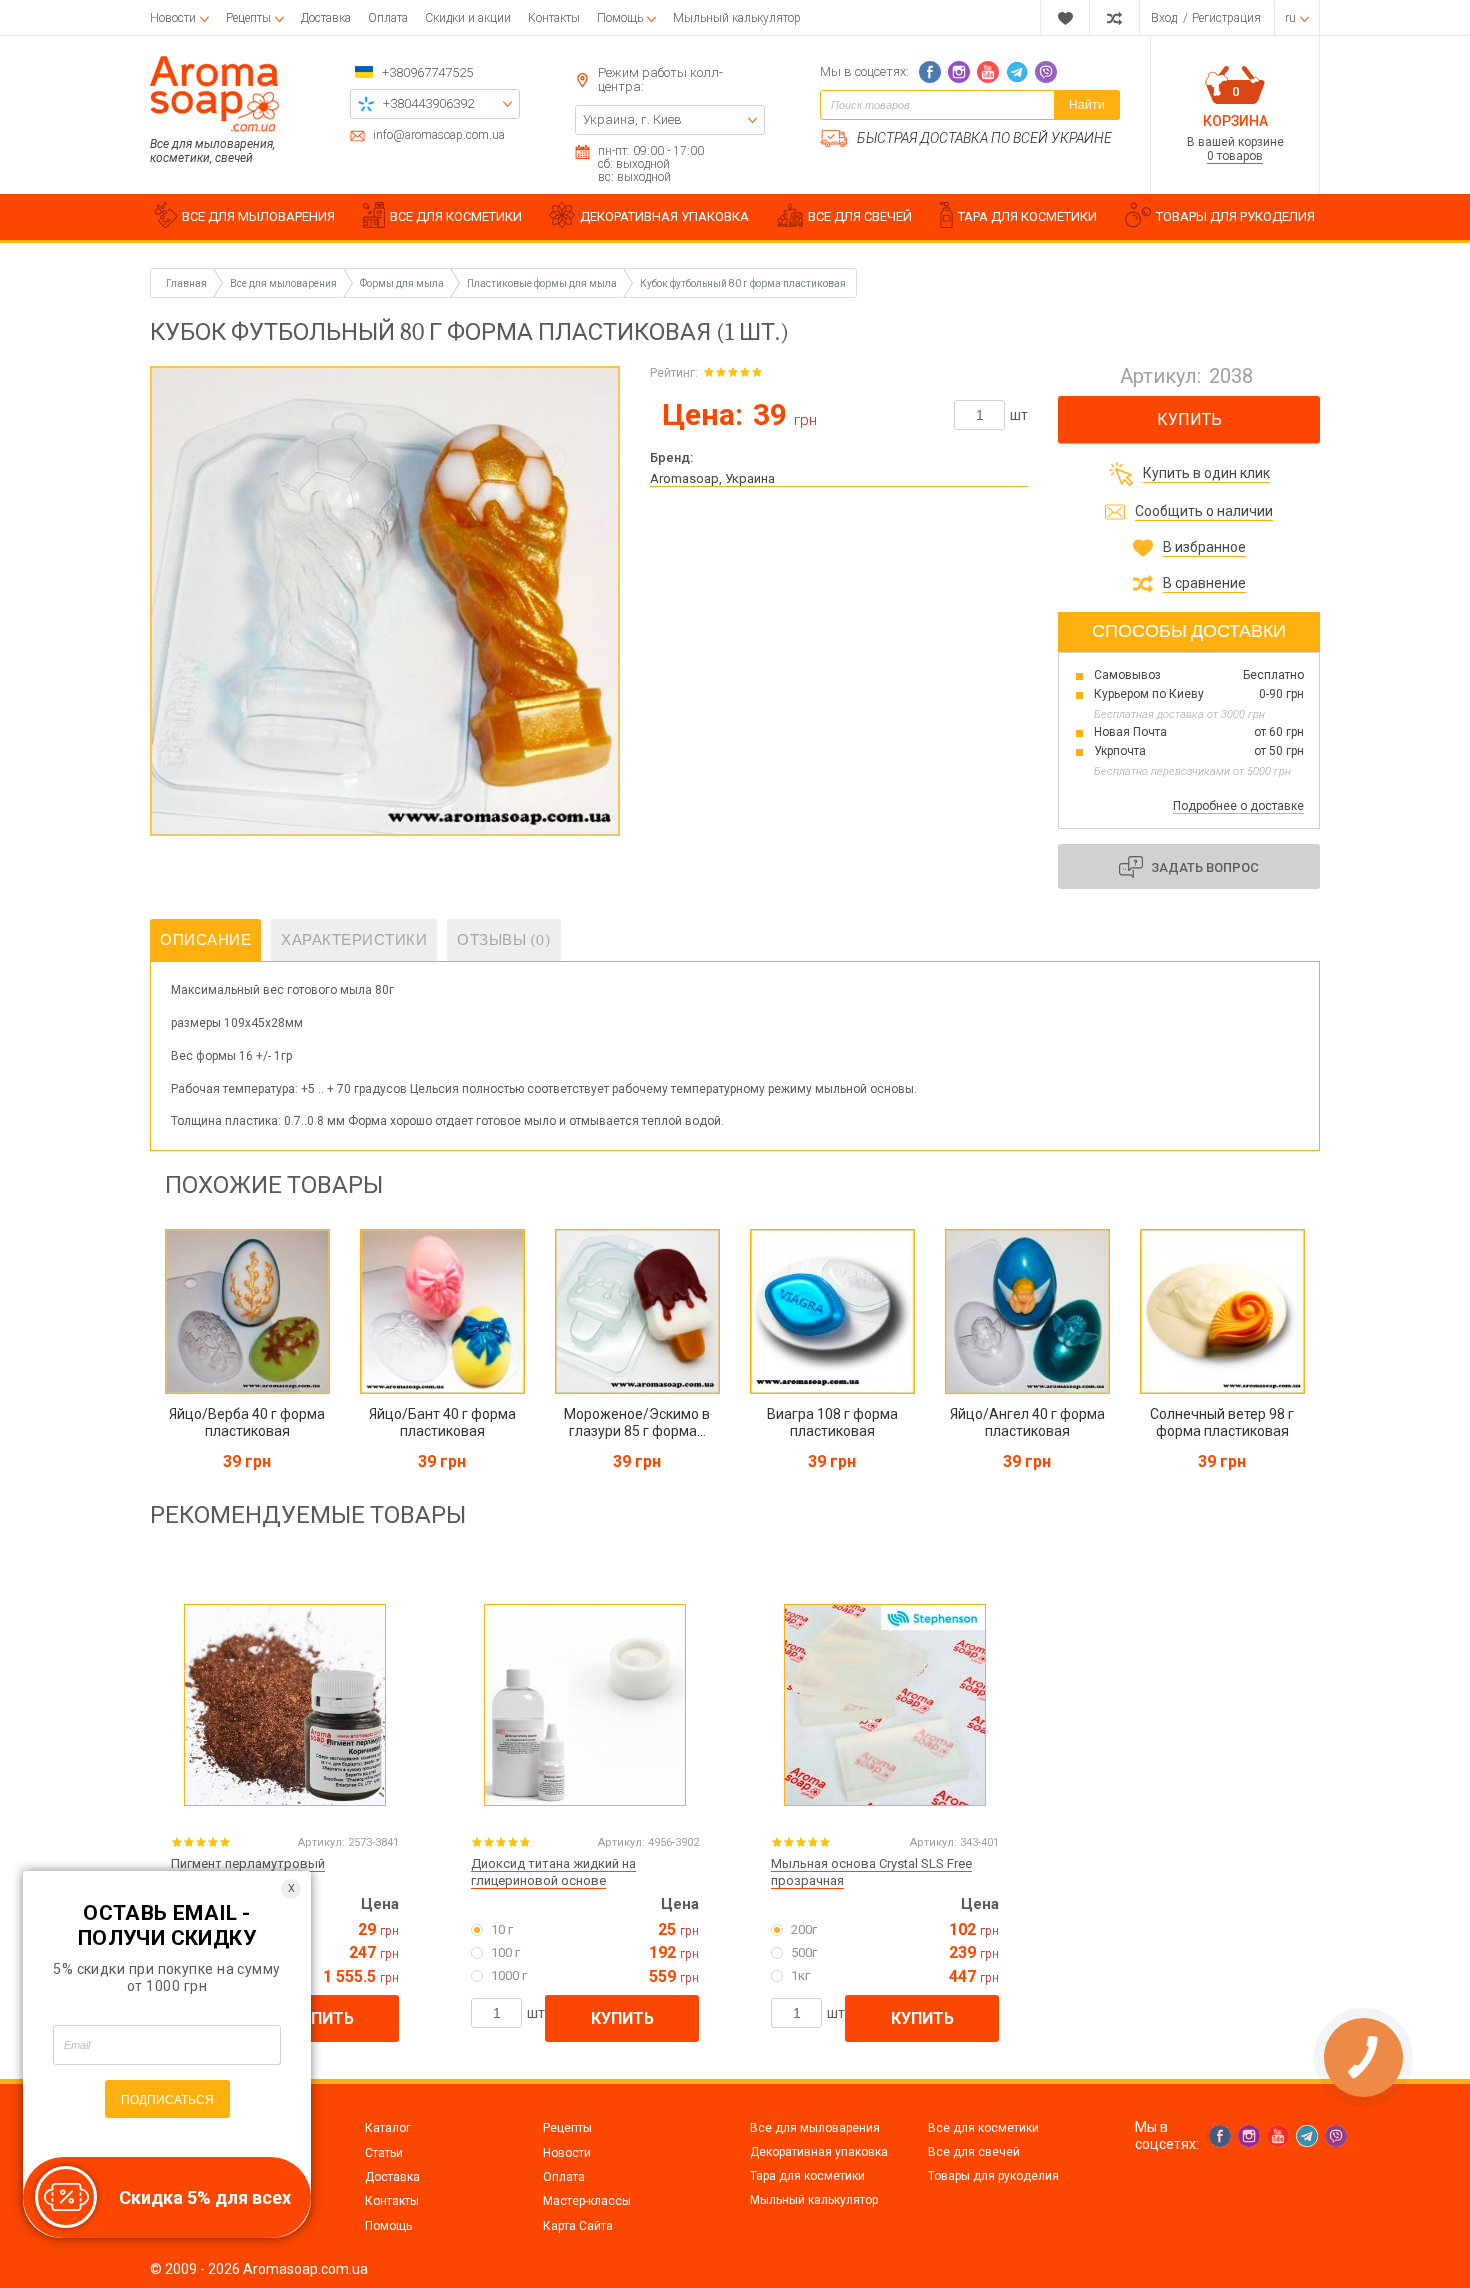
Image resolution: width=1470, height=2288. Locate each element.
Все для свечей (974, 2152)
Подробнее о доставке (1238, 806)
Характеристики (354, 940)
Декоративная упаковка (819, 2152)
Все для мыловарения (815, 2128)
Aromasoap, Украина (712, 478)
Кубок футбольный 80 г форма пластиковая (743, 283)
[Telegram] (1017, 72)
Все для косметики (983, 2128)
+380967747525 (427, 72)
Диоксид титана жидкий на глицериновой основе (553, 1872)
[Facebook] (930, 72)
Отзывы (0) (504, 940)
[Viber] (1046, 72)
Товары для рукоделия (993, 2176)
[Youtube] (988, 72)
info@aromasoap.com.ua (439, 135)
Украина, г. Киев (632, 119)
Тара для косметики (807, 2176)
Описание (205, 940)
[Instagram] (959, 72)
